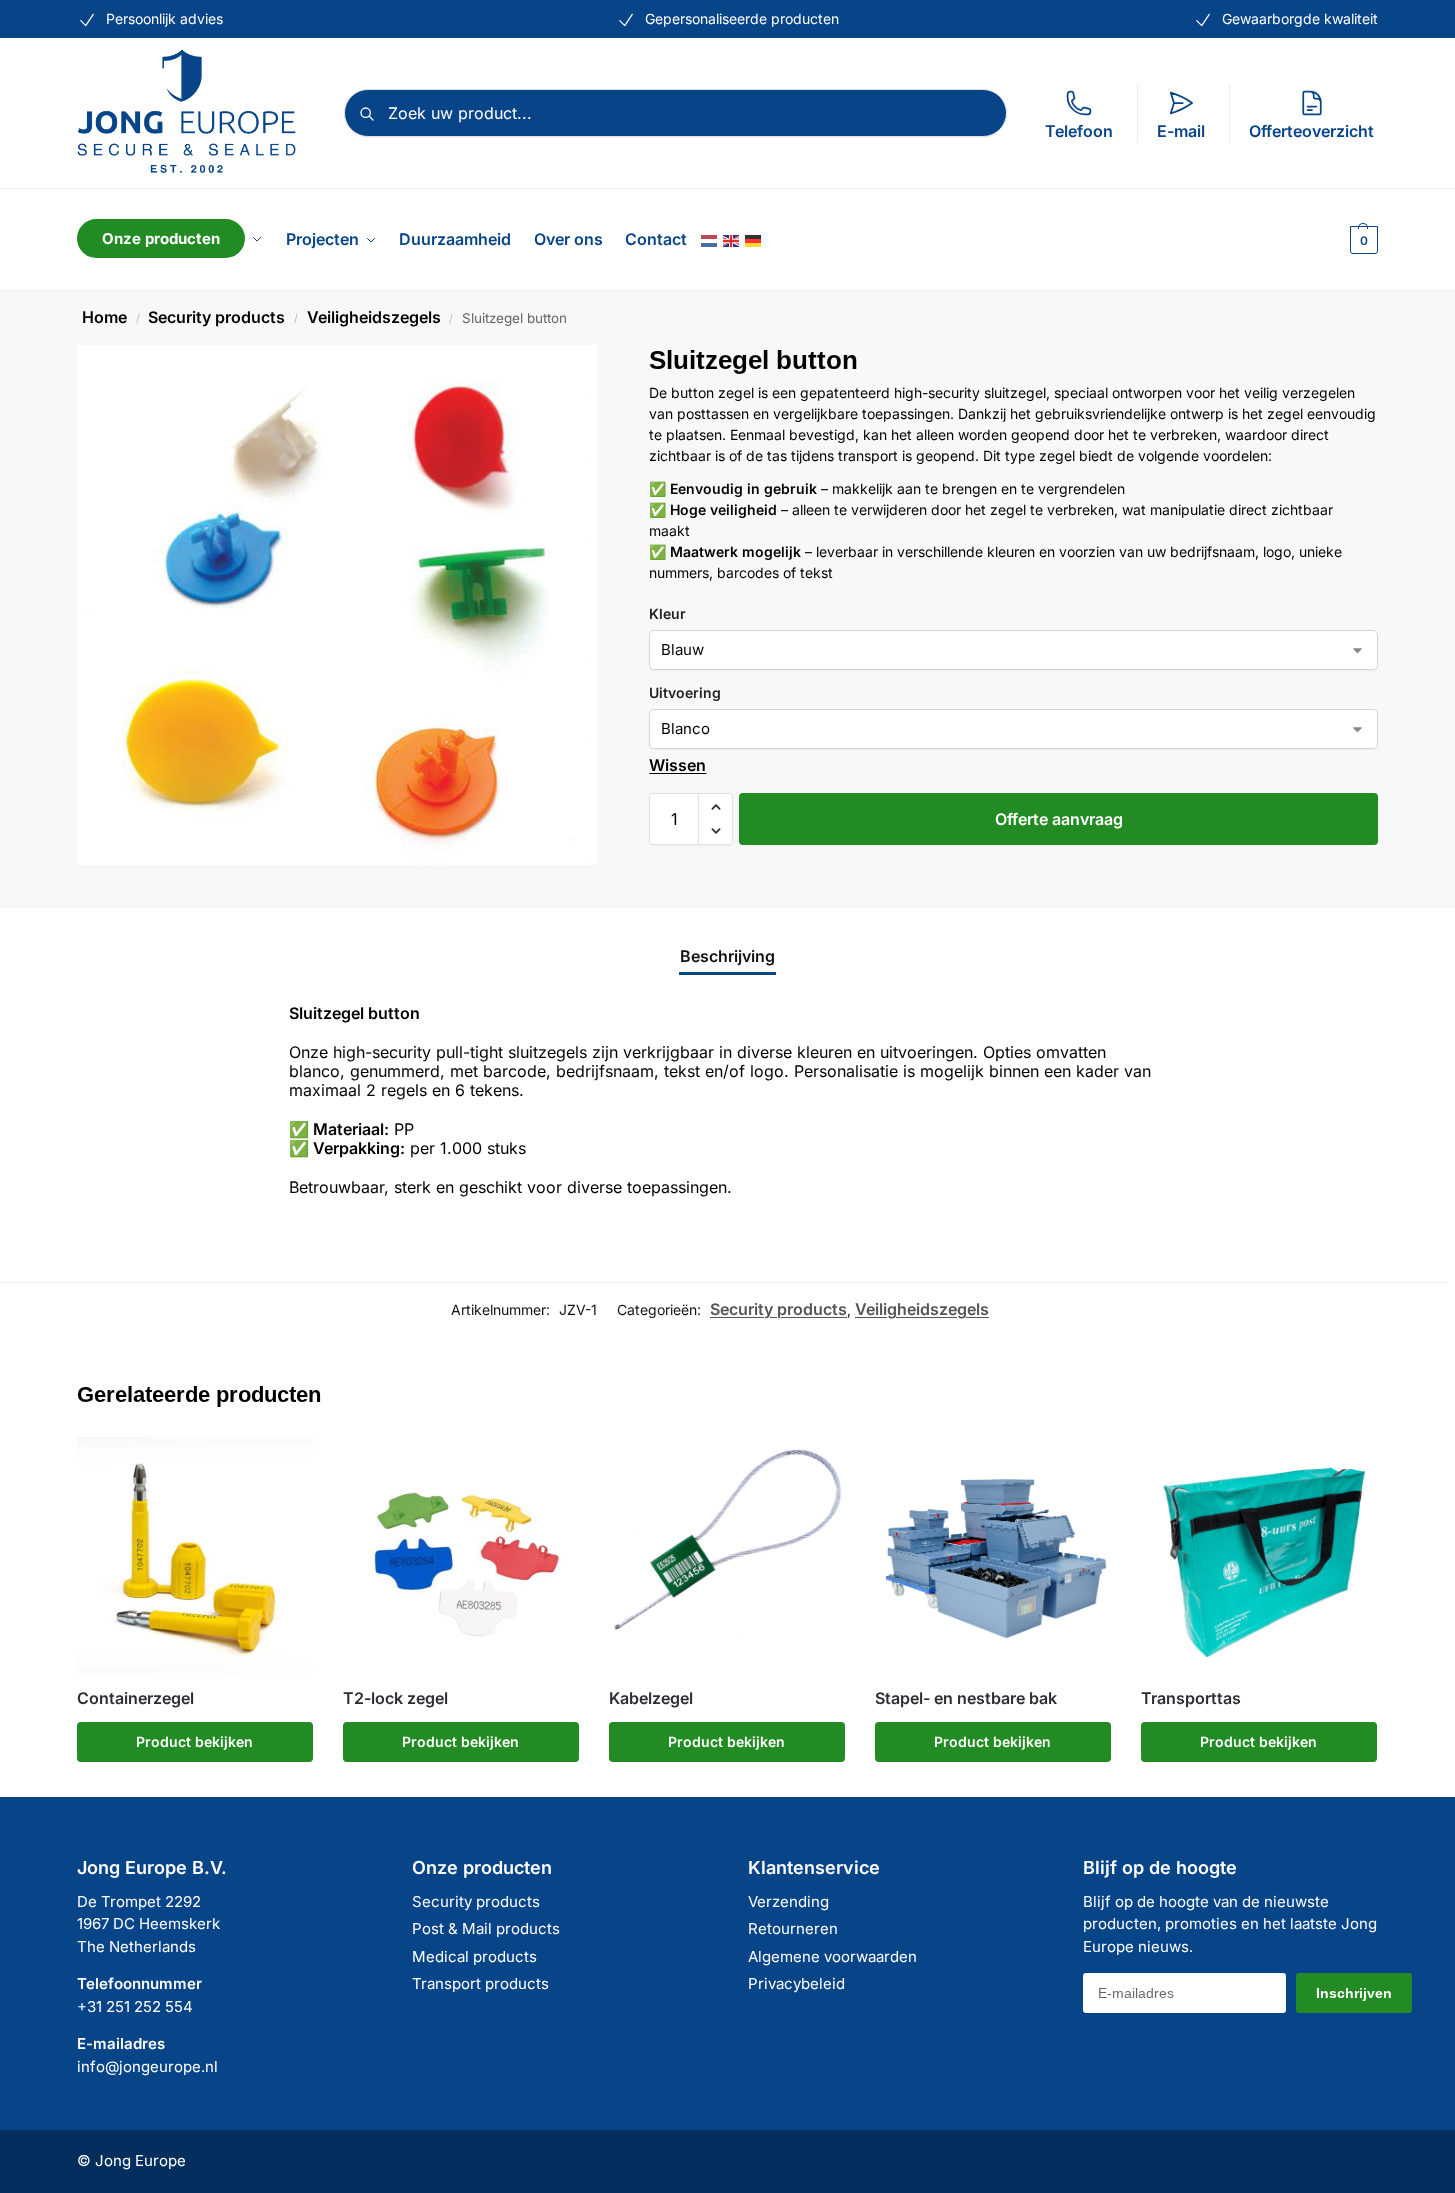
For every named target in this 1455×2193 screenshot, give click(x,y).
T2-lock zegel (395, 1698)
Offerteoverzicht (1311, 131)
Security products (216, 317)
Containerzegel (135, 1698)
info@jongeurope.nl (147, 2066)
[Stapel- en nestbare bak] (993, 1555)
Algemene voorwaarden (832, 1956)
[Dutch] (710, 239)
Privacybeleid (796, 1983)
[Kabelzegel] (727, 1555)
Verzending (788, 1901)
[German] (754, 239)
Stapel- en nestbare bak (966, 1698)
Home (104, 317)
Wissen (677, 765)
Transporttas (1191, 1698)
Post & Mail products (486, 1928)
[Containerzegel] (195, 1555)
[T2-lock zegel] (461, 1555)
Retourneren (793, 1928)
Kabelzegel (651, 1698)
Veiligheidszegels (374, 317)
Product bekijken (194, 1741)
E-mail (1181, 131)
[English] (732, 239)
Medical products (474, 1956)
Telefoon (1079, 131)
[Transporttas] (1259, 1555)
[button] (1361, 239)
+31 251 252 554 (135, 2006)
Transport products (480, 1983)
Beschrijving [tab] (727, 956)
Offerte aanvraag (1059, 819)
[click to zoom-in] (337, 605)
